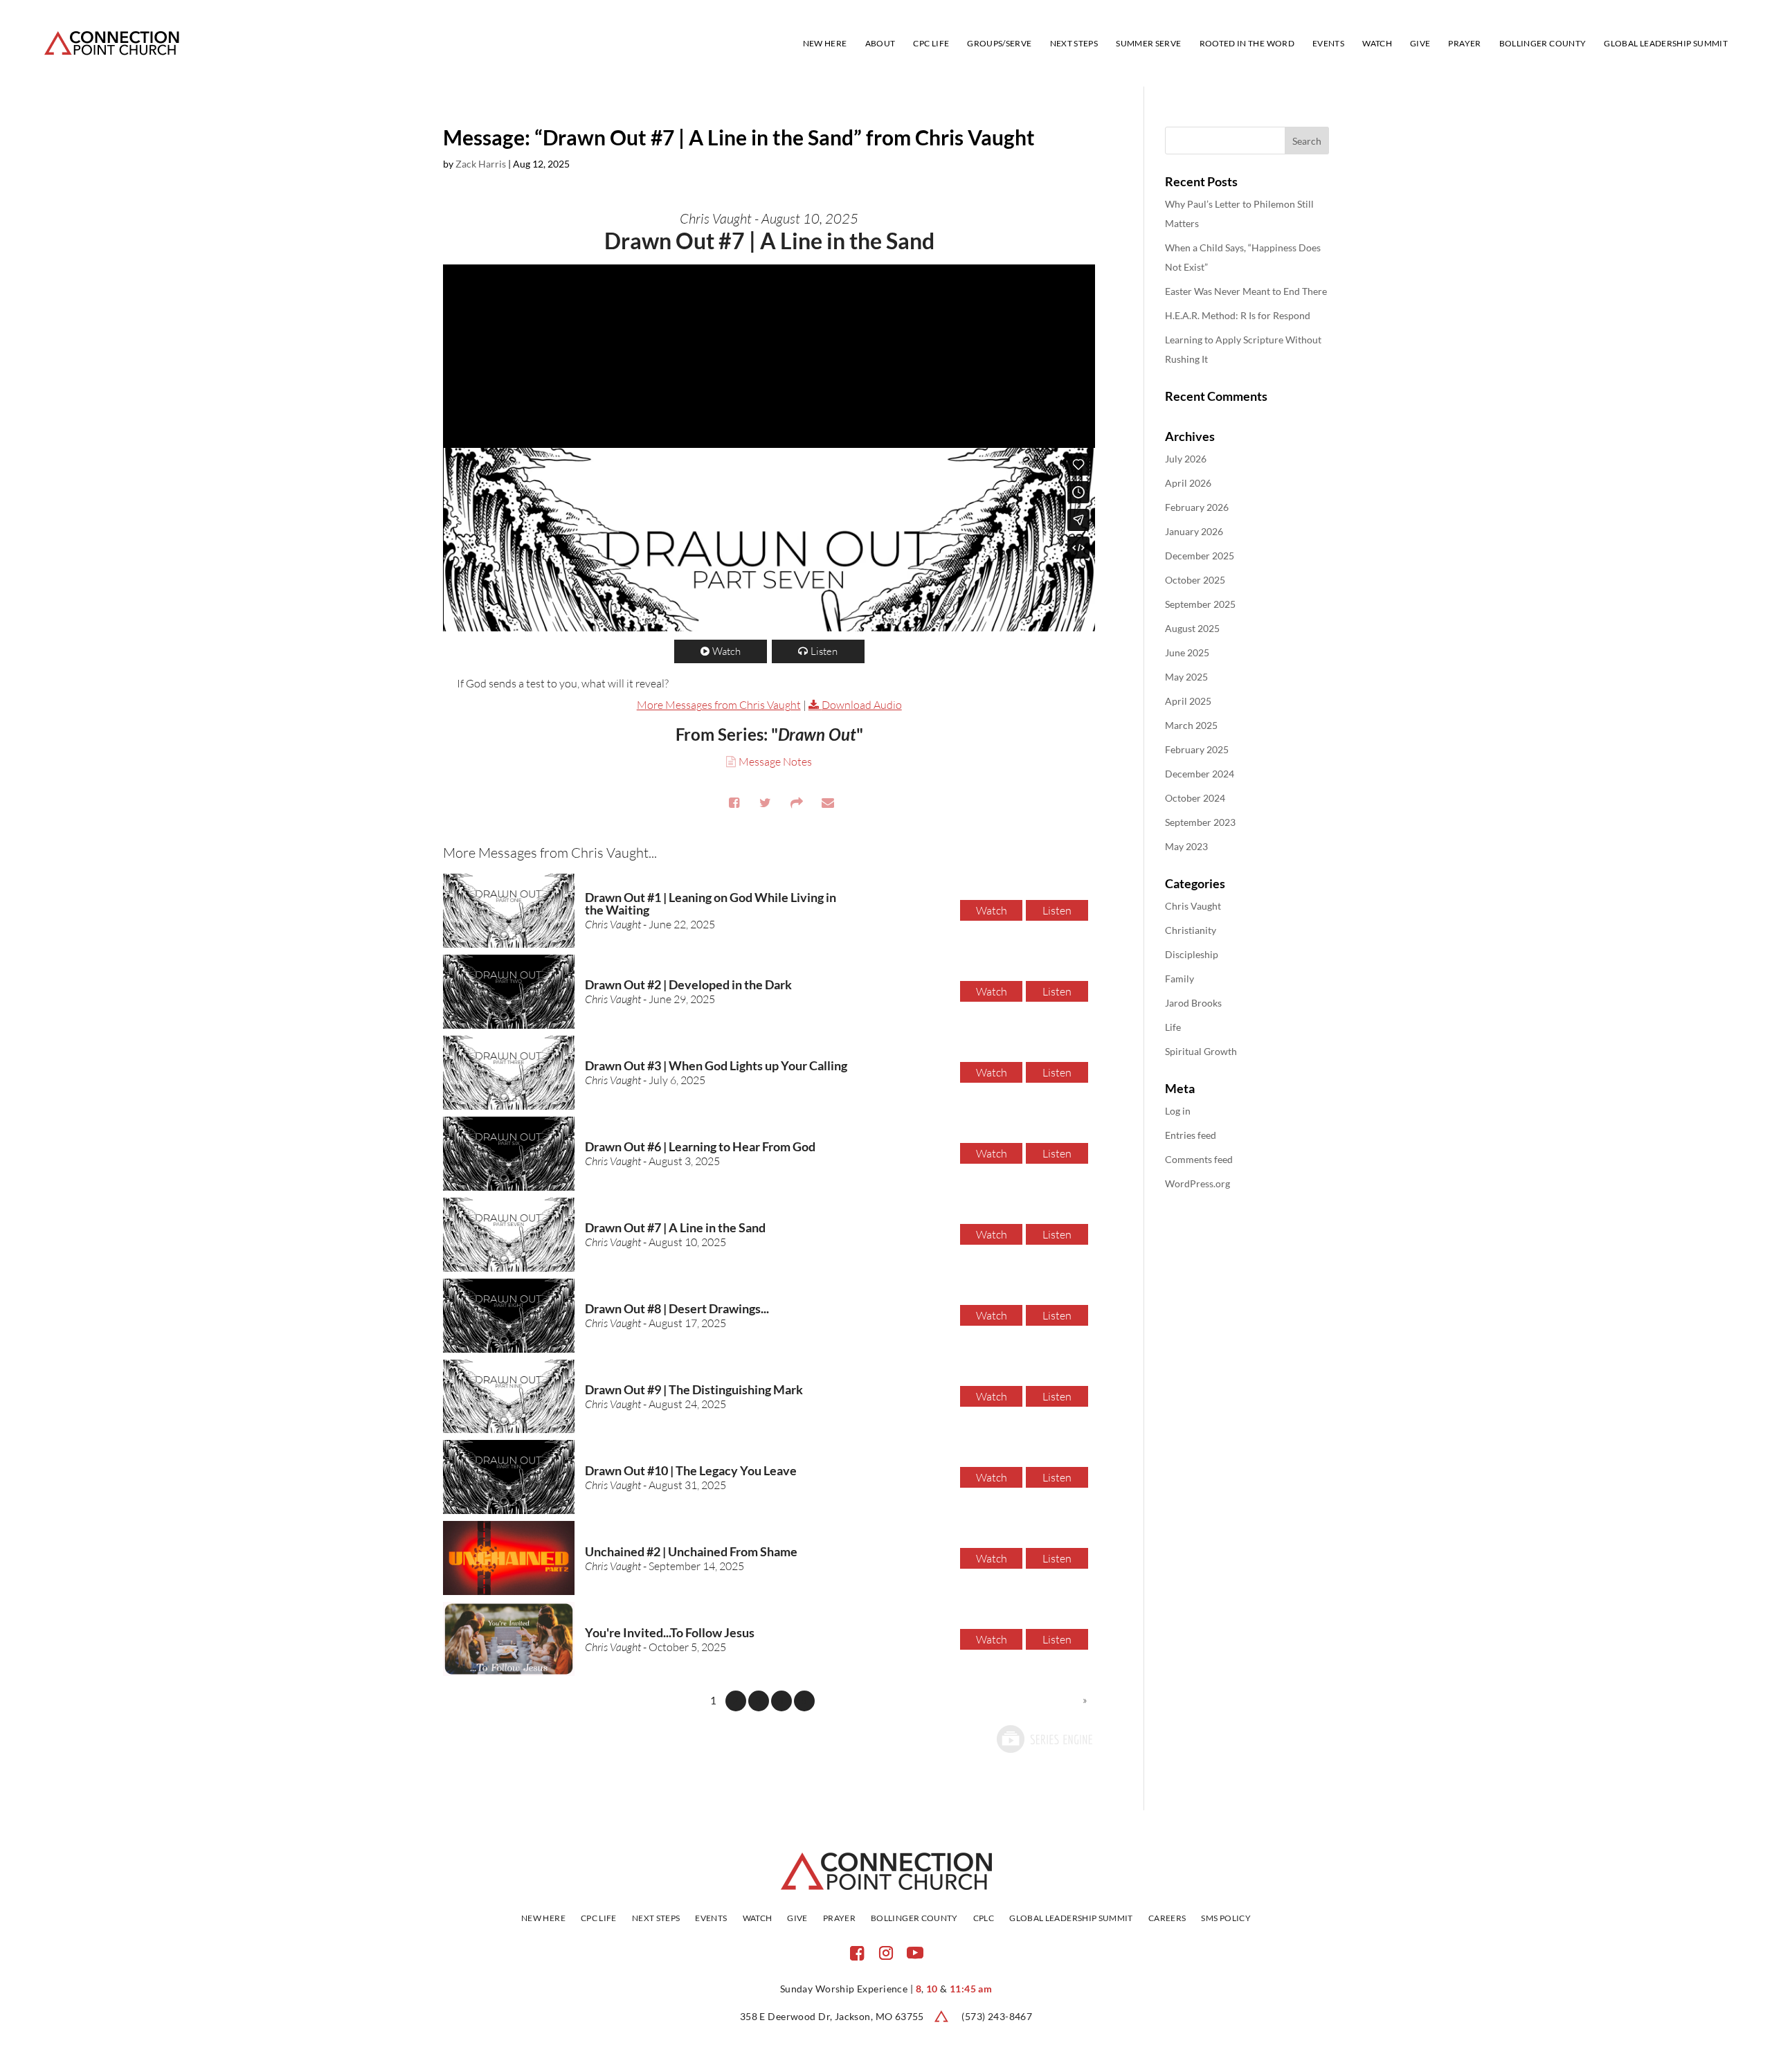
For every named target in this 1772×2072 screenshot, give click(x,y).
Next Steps (1074, 44)
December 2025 (1200, 556)
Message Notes (775, 762)
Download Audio (862, 705)
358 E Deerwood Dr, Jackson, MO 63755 (832, 2016)
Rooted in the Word (1247, 44)
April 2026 (1188, 483)
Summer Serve (1148, 44)
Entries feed (1191, 1135)
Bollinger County (1543, 44)
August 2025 (1192, 628)
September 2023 (1200, 822)
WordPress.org (1197, 1183)
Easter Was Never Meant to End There (1246, 291)
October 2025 (1195, 580)
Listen (824, 651)
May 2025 (1186, 677)
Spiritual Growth (1201, 1051)
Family (1179, 979)
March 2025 (1191, 725)
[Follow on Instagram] (886, 1953)
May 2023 (1186, 846)
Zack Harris (481, 164)
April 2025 (1188, 701)
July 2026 (1186, 459)
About (880, 44)
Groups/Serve (999, 44)
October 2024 (1195, 798)
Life (1173, 1027)
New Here (825, 44)
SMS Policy (1226, 1918)
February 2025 (1197, 749)
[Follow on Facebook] (857, 1953)
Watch (1377, 44)
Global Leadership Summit (1666, 44)
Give (1420, 44)
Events (1328, 44)
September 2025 (1200, 604)
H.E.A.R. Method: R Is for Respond (1238, 315)
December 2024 (1200, 774)
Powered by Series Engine (1044, 1739)
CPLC (984, 1918)
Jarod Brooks (1193, 1003)
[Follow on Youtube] (915, 1953)
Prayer (1464, 44)
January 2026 (1194, 531)
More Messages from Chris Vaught (719, 705)
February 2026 (1197, 507)
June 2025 (1187, 652)
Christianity (1191, 930)
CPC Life (931, 44)
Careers (1167, 1918)
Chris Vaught (1193, 906)
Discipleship (1192, 954)
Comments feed (1199, 1159)
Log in (1178, 1111)
